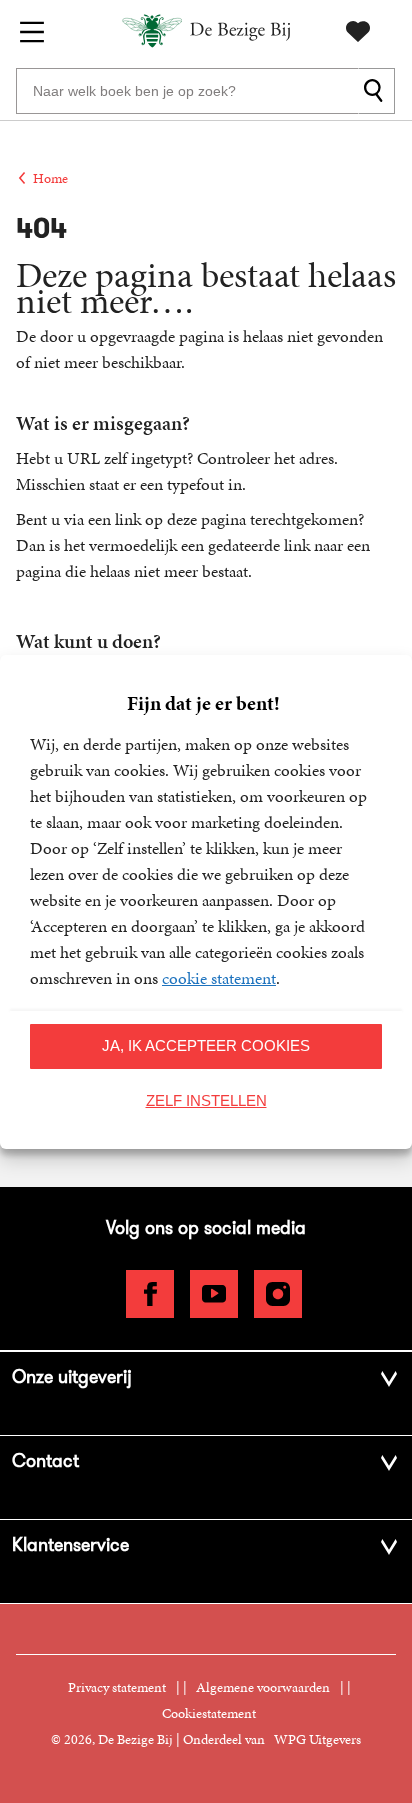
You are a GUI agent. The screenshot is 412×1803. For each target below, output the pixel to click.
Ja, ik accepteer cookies (206, 1045)
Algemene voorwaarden (263, 1687)
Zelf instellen (206, 1100)
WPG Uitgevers (317, 1739)
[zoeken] (376, 91)
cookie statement (219, 978)
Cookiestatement (209, 1713)
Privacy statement (117, 1687)
